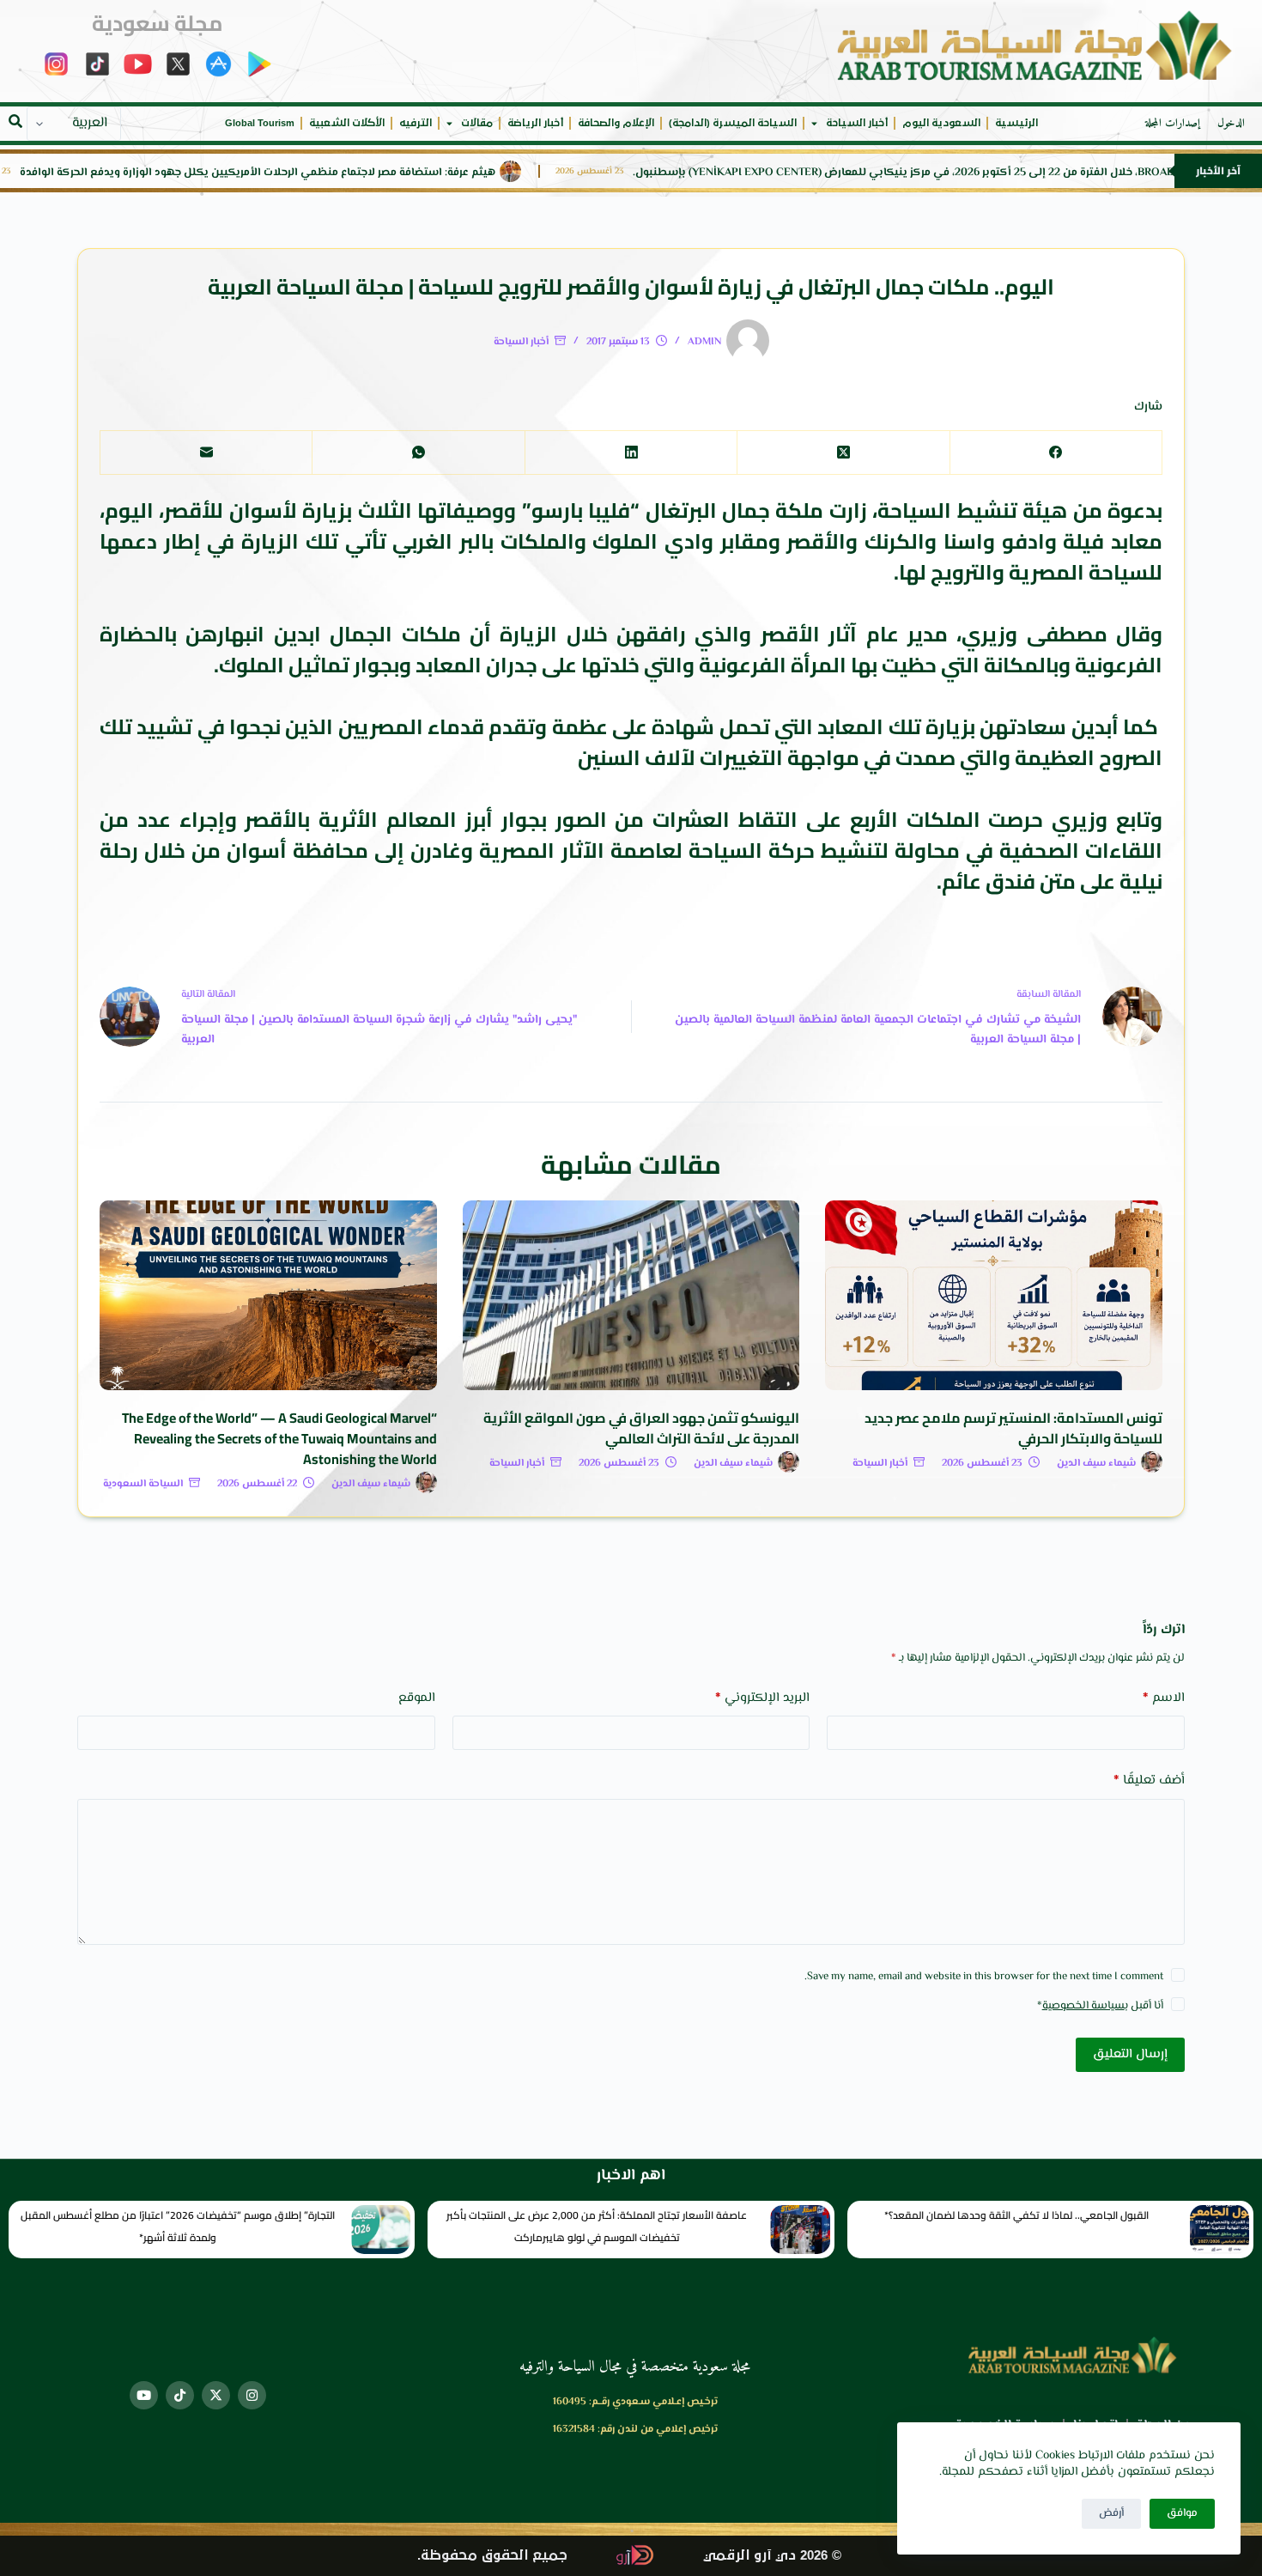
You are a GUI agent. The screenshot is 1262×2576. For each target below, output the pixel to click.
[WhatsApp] (418, 453)
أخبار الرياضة (535, 123)
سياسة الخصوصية (1083, 2006)
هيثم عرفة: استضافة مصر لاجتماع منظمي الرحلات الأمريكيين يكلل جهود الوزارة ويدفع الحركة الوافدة (423, 173)
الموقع (417, 1698)
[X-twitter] (216, 2395)
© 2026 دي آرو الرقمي (772, 2556)
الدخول (1231, 124)
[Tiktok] (180, 2395)
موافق (1182, 2513)
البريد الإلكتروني (762, 1698)
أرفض (1111, 2513)
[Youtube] (144, 2395)
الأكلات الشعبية (347, 123)
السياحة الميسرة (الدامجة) (733, 123)
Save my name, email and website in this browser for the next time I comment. (984, 1977)
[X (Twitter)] (843, 453)
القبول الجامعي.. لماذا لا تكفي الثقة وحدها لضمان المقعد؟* (1016, 2215)
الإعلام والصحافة (616, 123)
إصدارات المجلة (1173, 124)
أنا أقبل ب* (1100, 2006)
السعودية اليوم (941, 123)
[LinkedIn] (631, 453)
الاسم (1164, 1698)
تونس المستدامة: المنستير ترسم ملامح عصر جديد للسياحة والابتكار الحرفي (1013, 1428)
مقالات (477, 123)
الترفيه (416, 123)
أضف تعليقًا (1149, 1780)
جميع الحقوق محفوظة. (492, 2556)
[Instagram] (252, 2395)
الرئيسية (1016, 123)
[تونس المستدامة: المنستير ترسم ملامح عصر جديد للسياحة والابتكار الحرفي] (994, 1295)
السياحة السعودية (143, 1484)
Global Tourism (260, 123)
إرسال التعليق (1130, 2054)
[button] (15, 121)
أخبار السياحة (857, 123)
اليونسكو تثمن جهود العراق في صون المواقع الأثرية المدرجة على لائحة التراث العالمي (641, 1428)
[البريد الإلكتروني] (206, 453)
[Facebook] (1056, 453)
